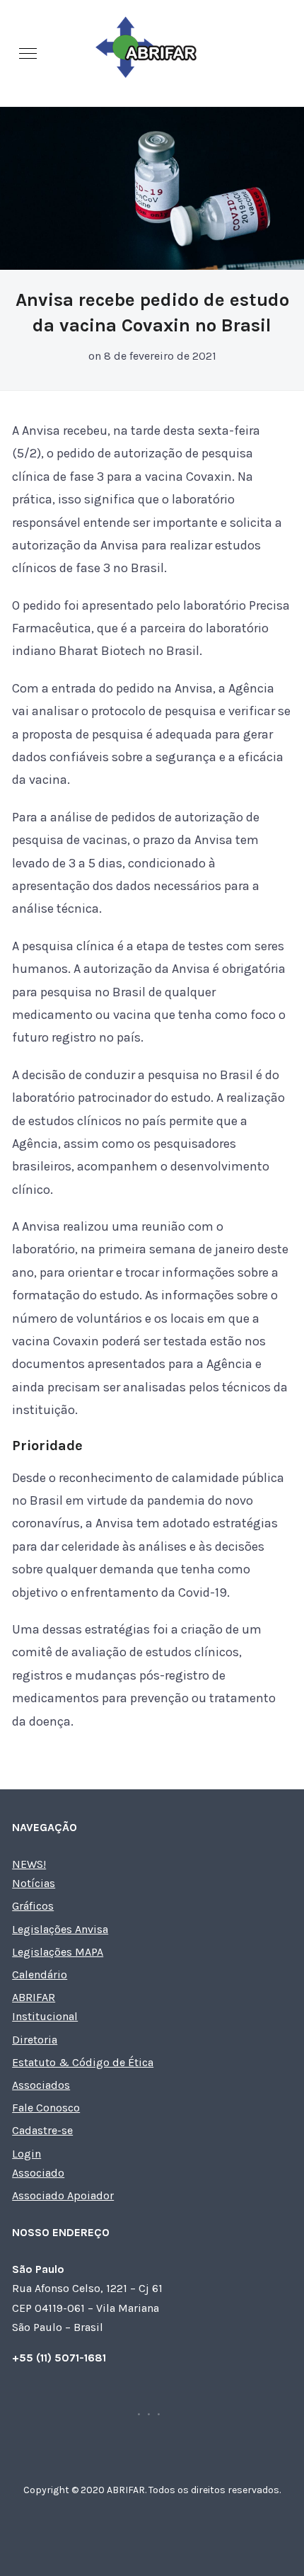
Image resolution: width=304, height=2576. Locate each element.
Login (27, 2154)
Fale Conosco (46, 2108)
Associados (41, 2085)
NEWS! (29, 1864)
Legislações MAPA (58, 1952)
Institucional (45, 2016)
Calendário (40, 1974)
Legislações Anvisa (60, 1929)
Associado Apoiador (63, 2195)
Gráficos (33, 1906)
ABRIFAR (34, 1997)
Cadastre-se (42, 2130)
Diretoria (35, 2040)
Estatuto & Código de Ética (83, 2062)
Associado (38, 2173)
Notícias (34, 1883)
